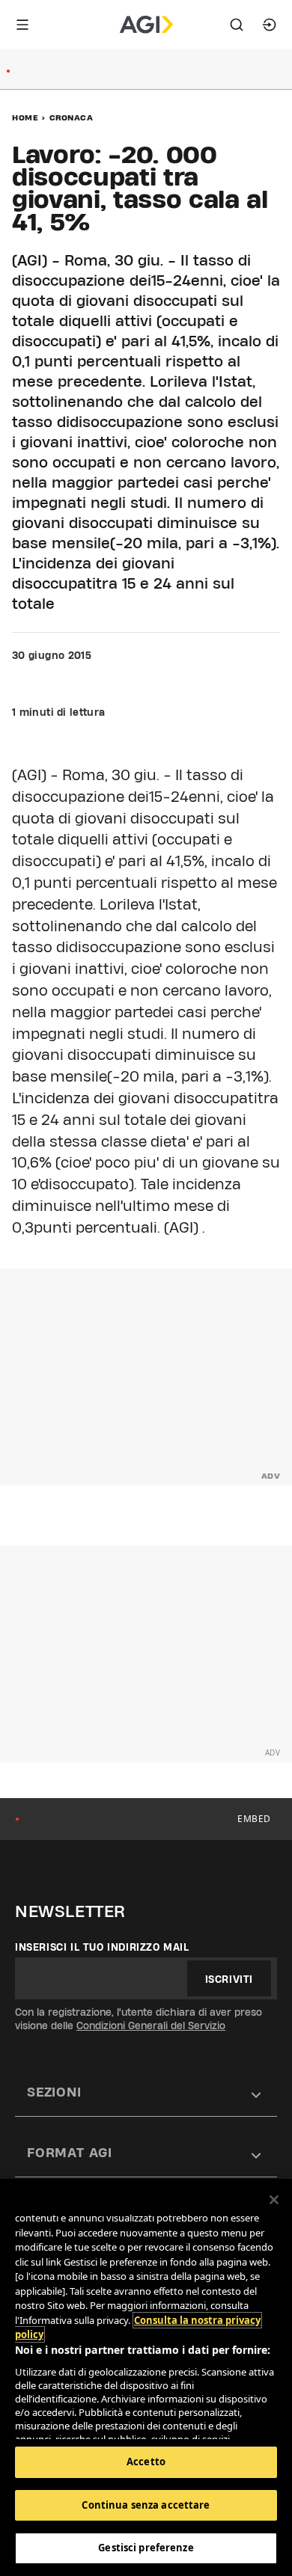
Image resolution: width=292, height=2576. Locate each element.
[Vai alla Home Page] (146, 25)
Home (25, 117)
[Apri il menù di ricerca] (237, 25)
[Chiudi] (274, 2200)
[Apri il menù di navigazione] (22, 25)
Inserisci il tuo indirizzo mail (102, 1947)
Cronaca (72, 117)
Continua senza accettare (146, 2505)
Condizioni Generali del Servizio (151, 2025)
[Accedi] (270, 25)
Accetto (146, 2462)
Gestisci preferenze (146, 2548)
